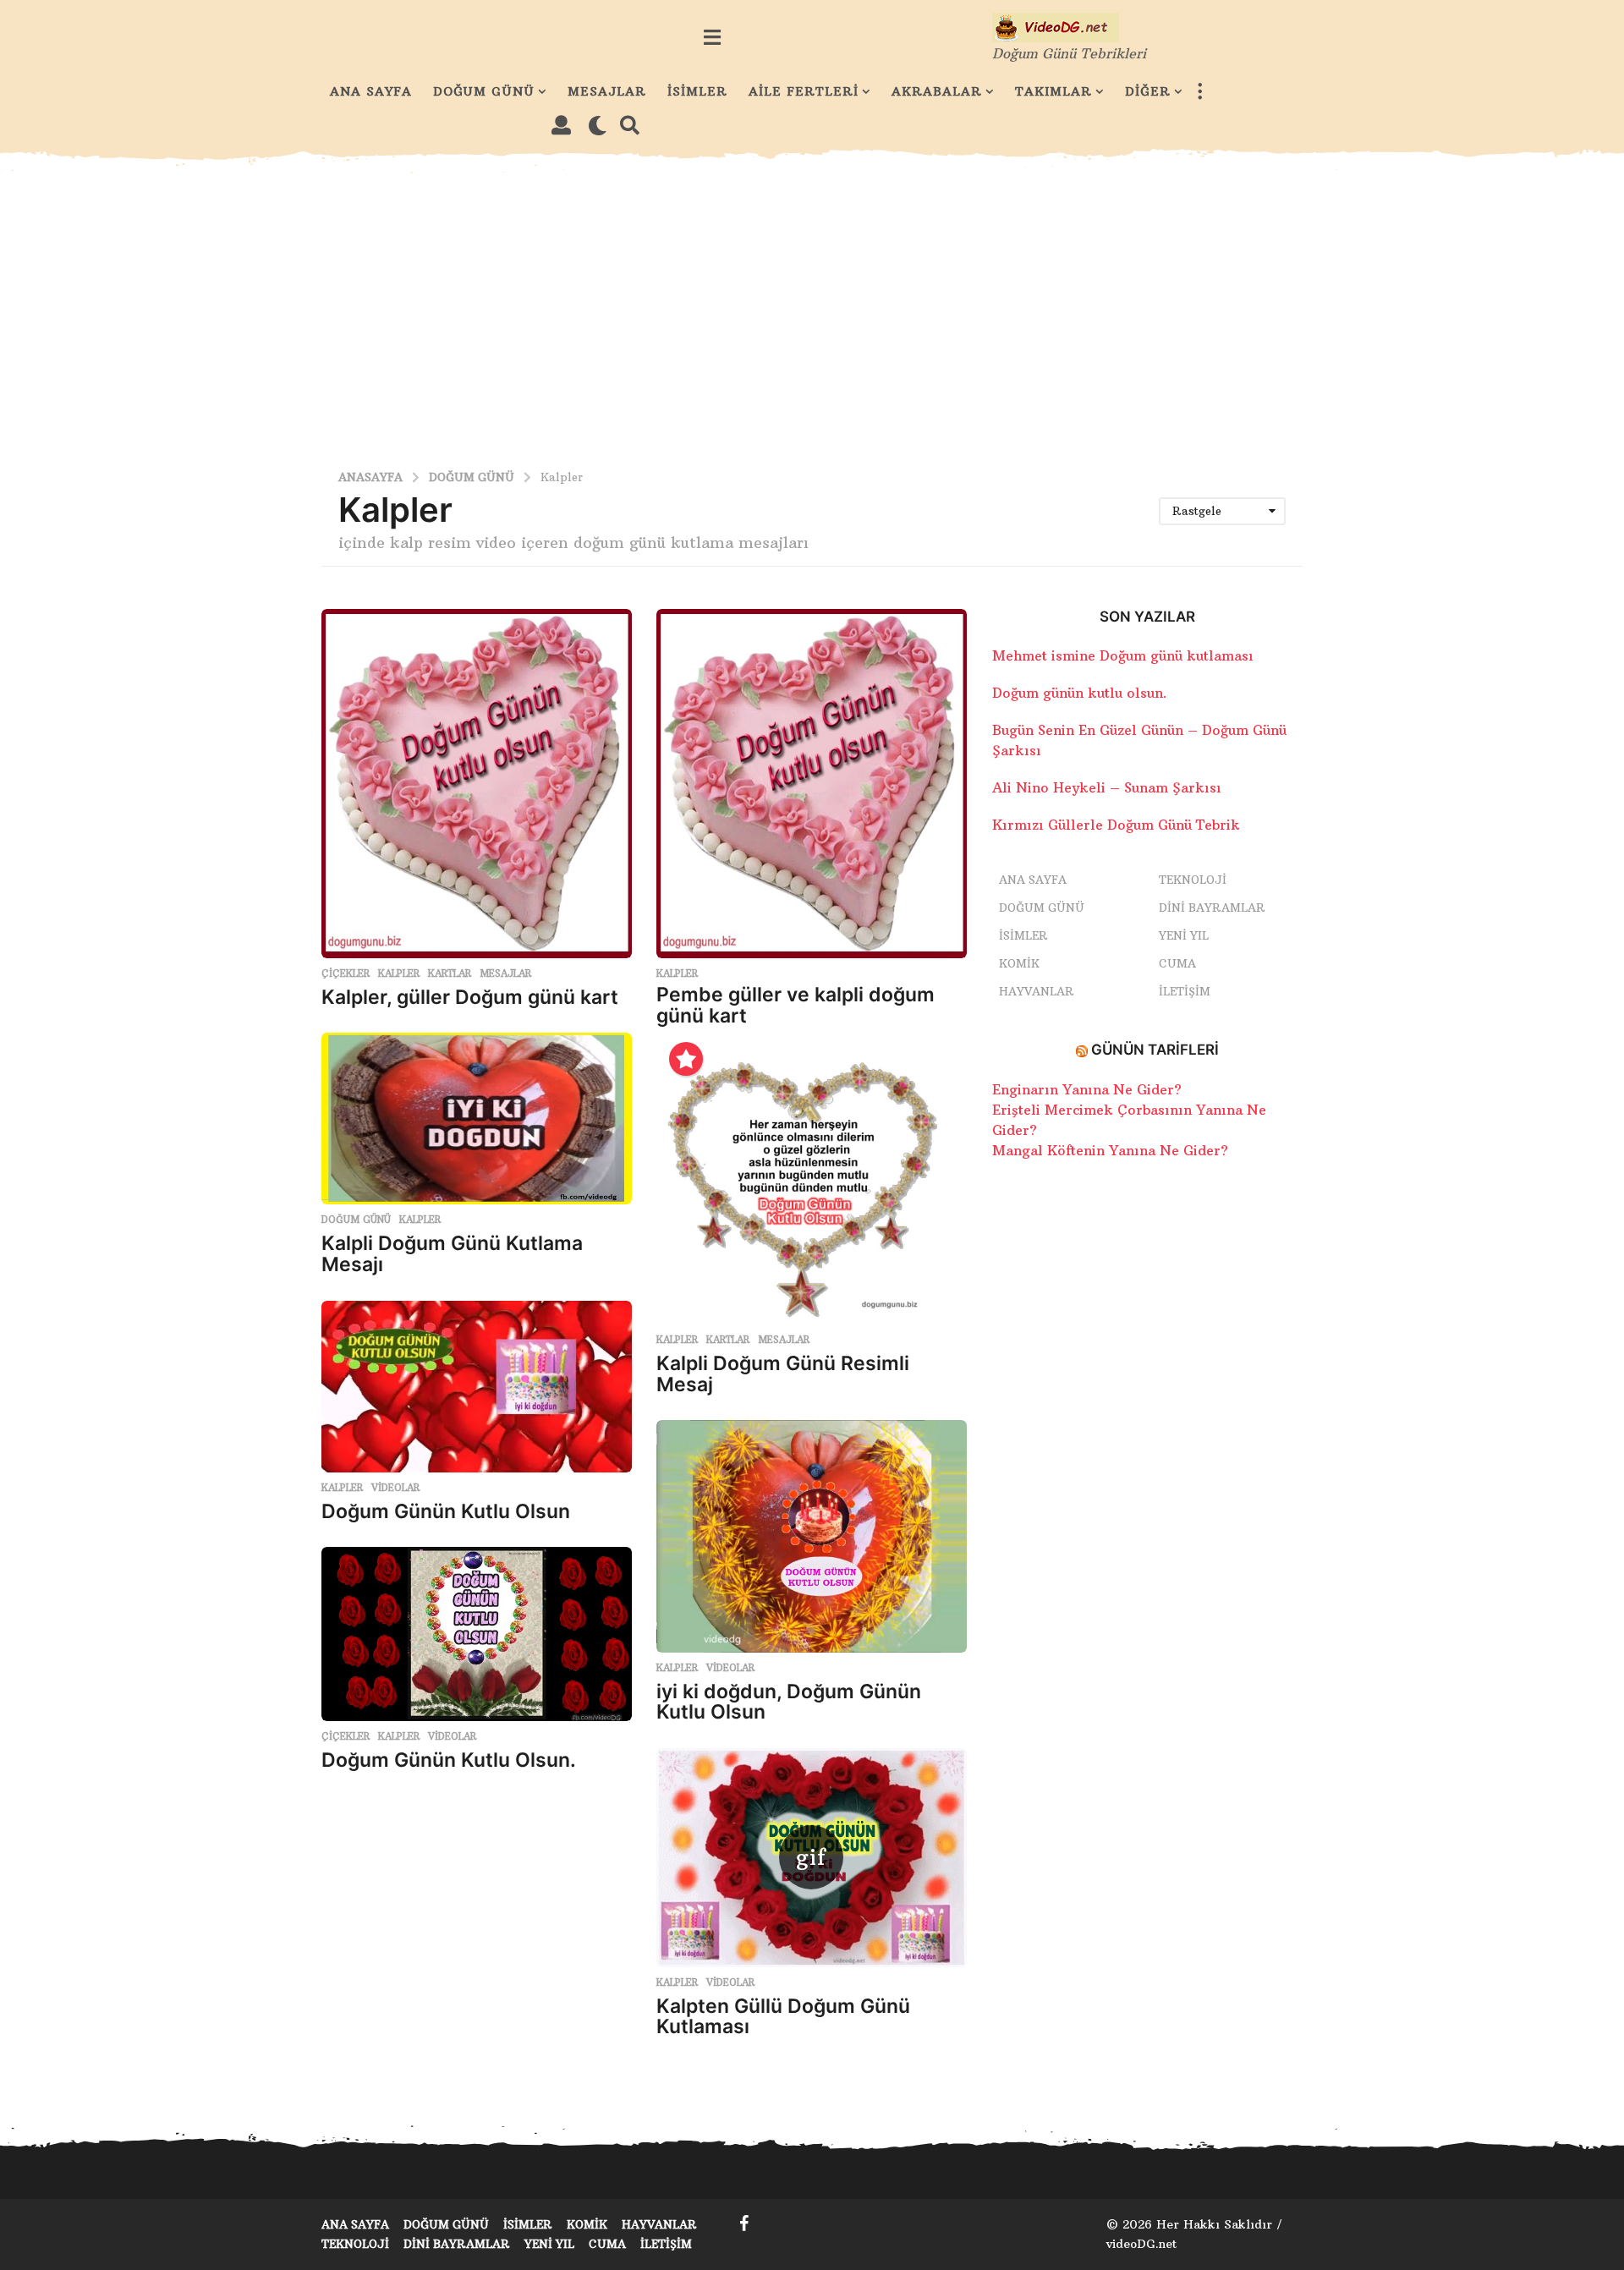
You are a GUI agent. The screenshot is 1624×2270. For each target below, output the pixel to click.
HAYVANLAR (1037, 991)
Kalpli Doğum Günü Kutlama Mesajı (452, 1254)
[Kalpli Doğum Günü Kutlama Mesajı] (477, 1119)
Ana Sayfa (1033, 880)
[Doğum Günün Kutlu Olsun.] (477, 1634)
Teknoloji (1193, 880)
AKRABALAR (937, 91)
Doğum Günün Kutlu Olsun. (449, 1760)
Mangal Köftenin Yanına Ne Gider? (1110, 1150)
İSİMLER (697, 91)
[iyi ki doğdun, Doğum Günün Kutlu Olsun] (812, 1536)
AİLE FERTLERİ (804, 91)
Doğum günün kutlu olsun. (1080, 693)
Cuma (1177, 963)
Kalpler (399, 973)
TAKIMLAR (1053, 91)
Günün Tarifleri (1155, 1050)
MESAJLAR (607, 91)
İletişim (1185, 991)
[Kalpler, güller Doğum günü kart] (477, 784)
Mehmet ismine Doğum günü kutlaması (1123, 655)
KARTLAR (450, 973)
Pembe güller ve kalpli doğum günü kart (796, 1005)
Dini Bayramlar (1212, 907)
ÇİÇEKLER (346, 973)
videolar (395, 1488)
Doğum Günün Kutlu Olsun (446, 1511)
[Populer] (686, 1059)
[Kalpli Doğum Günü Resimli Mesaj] (812, 1188)
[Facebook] (744, 2223)
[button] (712, 37)
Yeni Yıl (1184, 935)
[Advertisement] (812, 310)
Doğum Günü (356, 1220)
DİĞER (1148, 91)
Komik (1019, 963)
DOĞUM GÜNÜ (484, 91)
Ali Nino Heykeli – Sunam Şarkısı (1107, 787)
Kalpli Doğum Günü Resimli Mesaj (783, 1374)
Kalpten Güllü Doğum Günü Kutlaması (783, 2017)
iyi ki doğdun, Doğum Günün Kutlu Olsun (789, 1702)
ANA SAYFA (371, 91)
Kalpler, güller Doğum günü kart (470, 997)
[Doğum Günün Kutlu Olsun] (477, 1387)
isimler (1023, 935)
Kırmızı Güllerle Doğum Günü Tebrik (1116, 825)
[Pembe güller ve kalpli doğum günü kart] (812, 784)
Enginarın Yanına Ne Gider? (1087, 1089)
